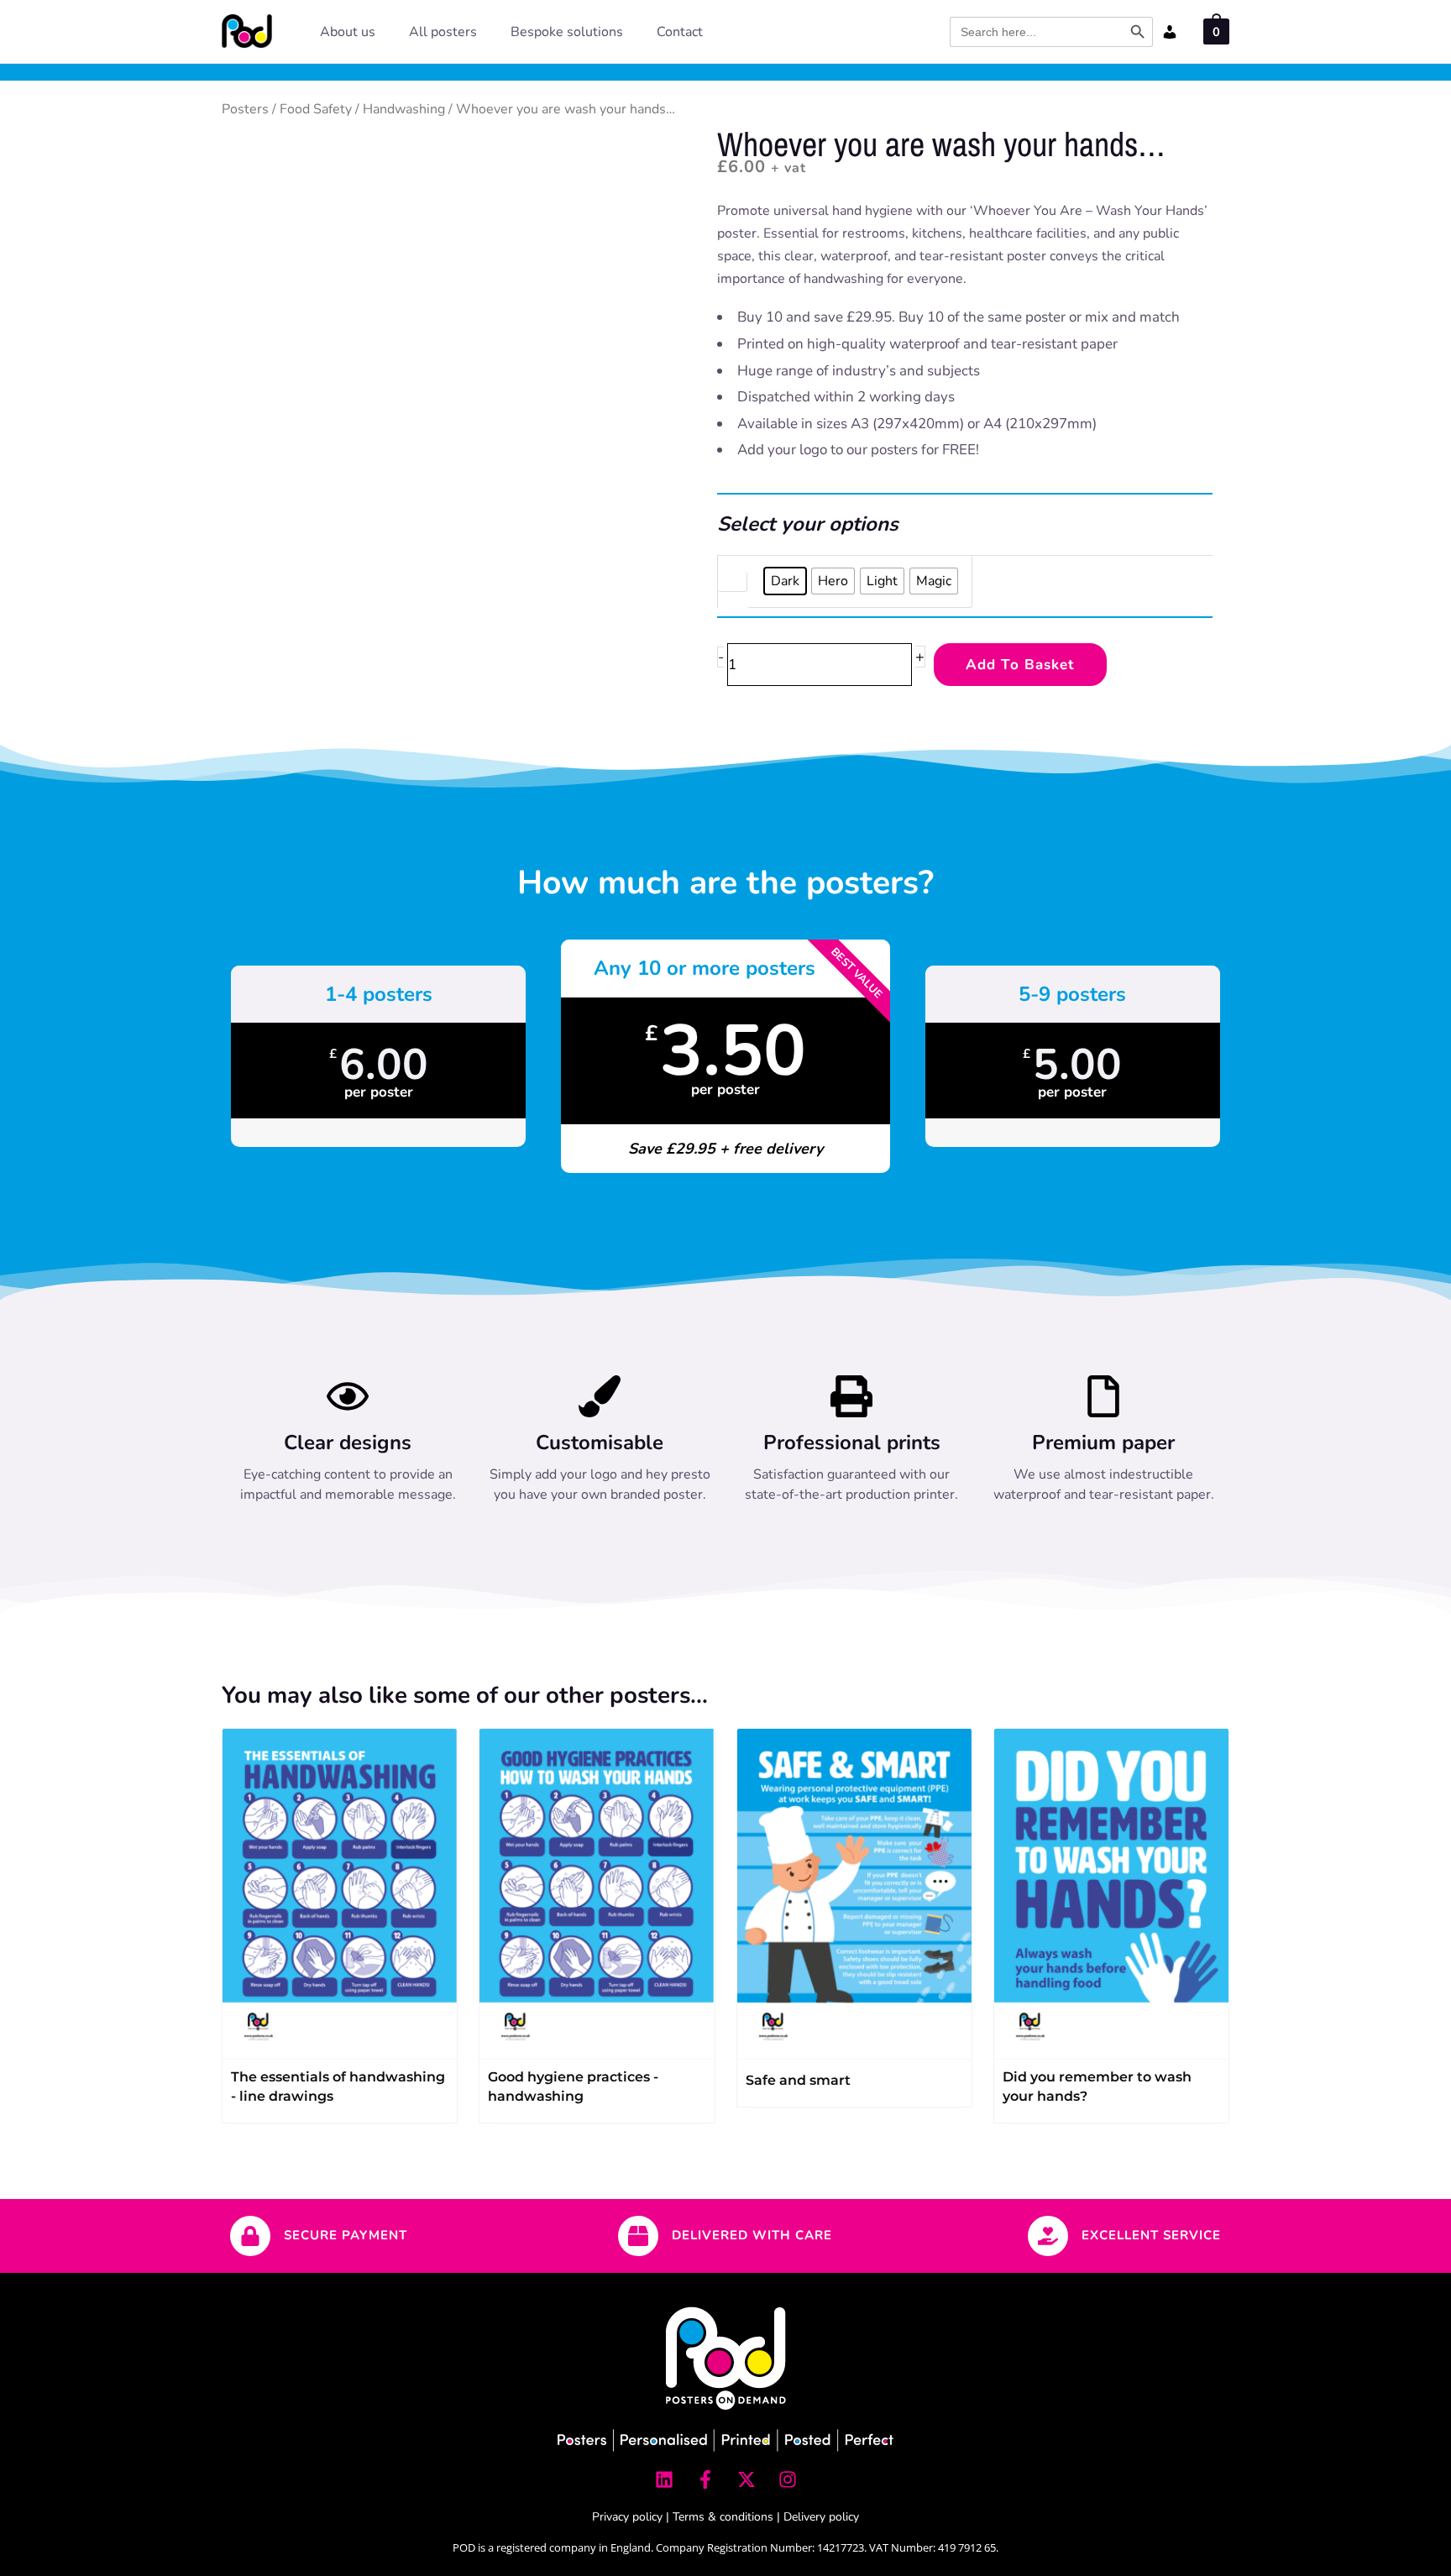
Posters (245, 109)
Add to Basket (1020, 665)
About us (348, 32)
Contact (680, 32)
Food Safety (316, 109)
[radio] (785, 581)
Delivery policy (821, 2517)
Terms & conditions (723, 2517)
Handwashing (404, 109)
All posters (443, 32)
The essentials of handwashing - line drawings (338, 2086)
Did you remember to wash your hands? (1097, 2086)
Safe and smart (798, 2080)
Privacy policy (627, 2517)
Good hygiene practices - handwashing (573, 2086)
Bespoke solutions (567, 32)
